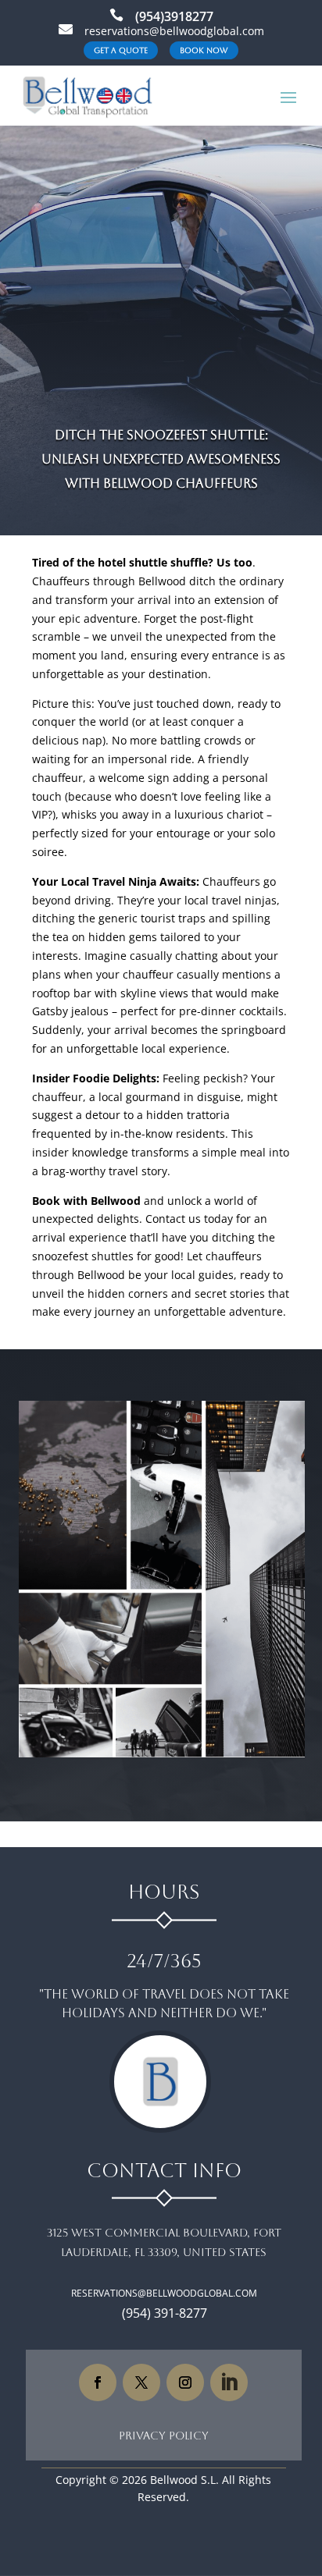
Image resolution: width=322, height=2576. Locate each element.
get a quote (121, 50)
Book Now (204, 50)
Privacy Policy (164, 2436)
